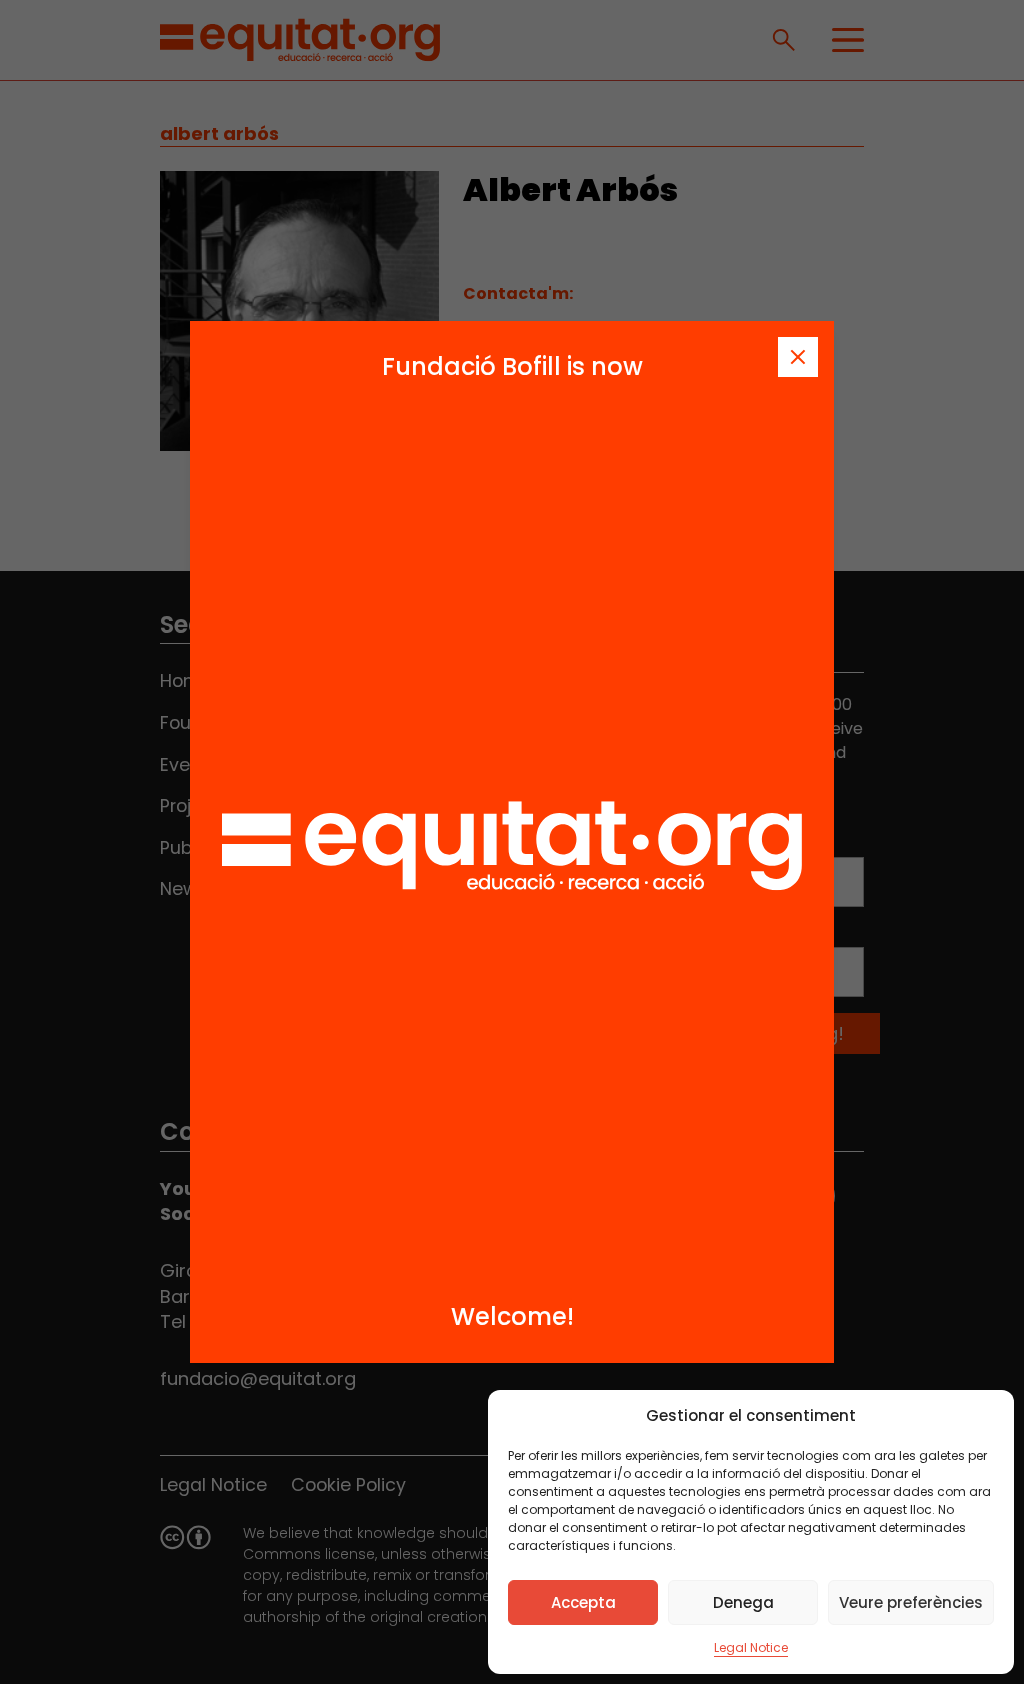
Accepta (583, 1602)
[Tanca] (798, 357)
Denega (743, 1602)
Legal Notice (751, 1647)
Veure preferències (911, 1602)
